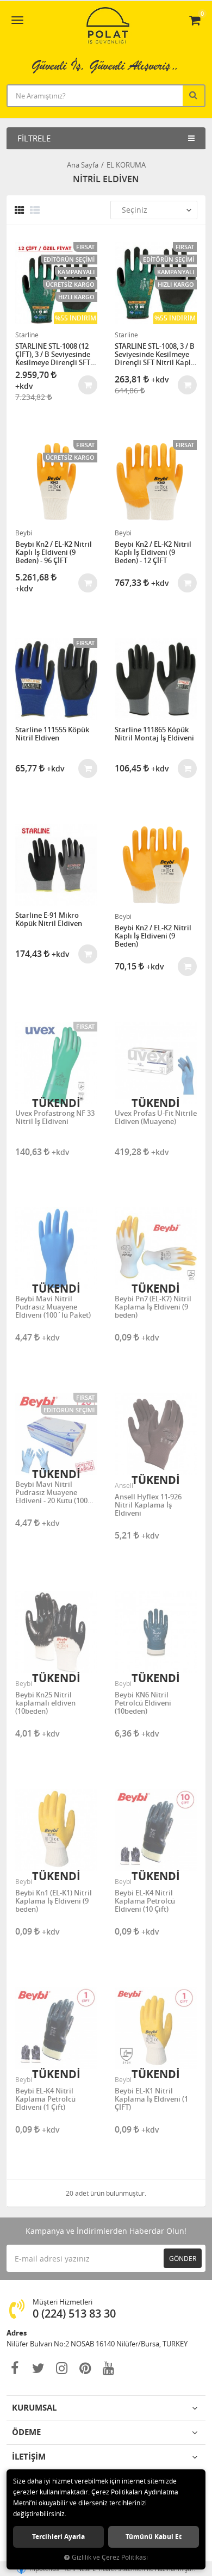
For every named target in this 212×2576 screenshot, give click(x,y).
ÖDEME (26, 2432)
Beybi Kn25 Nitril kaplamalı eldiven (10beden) (45, 1703)
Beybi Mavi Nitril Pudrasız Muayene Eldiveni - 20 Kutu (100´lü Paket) (51, 1493)
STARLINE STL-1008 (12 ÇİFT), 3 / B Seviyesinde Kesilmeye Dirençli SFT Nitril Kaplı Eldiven (53, 354)
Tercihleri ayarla (58, 2537)
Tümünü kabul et (154, 2537)
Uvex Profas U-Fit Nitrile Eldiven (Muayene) (156, 1118)
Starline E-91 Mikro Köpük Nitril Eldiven (49, 920)
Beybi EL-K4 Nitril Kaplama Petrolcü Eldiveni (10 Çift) (145, 1901)
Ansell (124, 1485)
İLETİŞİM (29, 2457)
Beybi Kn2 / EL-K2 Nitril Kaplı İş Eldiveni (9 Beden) (153, 936)
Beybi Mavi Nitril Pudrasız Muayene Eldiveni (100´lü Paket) (53, 1307)
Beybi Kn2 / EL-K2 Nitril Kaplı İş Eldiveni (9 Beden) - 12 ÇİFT (153, 552)
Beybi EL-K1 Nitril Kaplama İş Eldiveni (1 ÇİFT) (151, 2099)
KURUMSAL (34, 2408)
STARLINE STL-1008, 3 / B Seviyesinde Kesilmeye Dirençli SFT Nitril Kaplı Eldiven (155, 354)
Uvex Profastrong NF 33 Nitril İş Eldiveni (55, 1118)
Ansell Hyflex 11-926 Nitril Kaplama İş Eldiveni (148, 1505)
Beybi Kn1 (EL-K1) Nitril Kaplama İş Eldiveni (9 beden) (54, 1901)
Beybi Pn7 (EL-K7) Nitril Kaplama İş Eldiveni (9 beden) (153, 1307)
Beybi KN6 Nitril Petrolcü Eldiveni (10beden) (143, 1703)
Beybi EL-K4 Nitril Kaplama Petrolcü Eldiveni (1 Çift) (45, 2099)
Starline (27, 335)
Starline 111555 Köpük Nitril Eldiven (52, 734)
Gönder (183, 2258)
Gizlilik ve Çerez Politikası (110, 2557)
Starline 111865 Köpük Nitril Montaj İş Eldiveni (154, 734)
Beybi (24, 533)
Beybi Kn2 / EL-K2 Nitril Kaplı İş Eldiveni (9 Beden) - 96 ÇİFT (54, 552)
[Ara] (195, 95)
